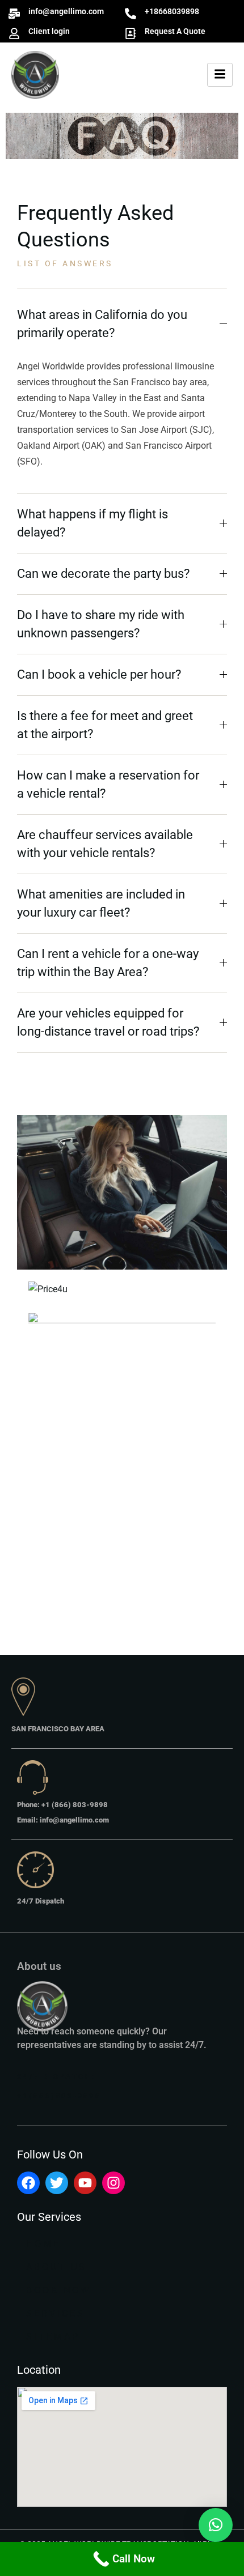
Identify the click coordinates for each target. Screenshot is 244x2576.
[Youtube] (85, 2183)
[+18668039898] (131, 14)
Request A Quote (175, 31)
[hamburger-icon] (220, 75)
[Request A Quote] (131, 33)
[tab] (122, 324)
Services (56, 2313)
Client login (49, 31)
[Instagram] (113, 2183)
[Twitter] (57, 2183)
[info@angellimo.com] (14, 14)
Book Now (58, 2290)
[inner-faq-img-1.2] (122, 1193)
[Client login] (14, 33)
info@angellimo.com (66, 11)
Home (43, 2244)
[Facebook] (28, 2183)
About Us (56, 2267)
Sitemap (53, 2337)
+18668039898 (172, 11)
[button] (216, 2525)
